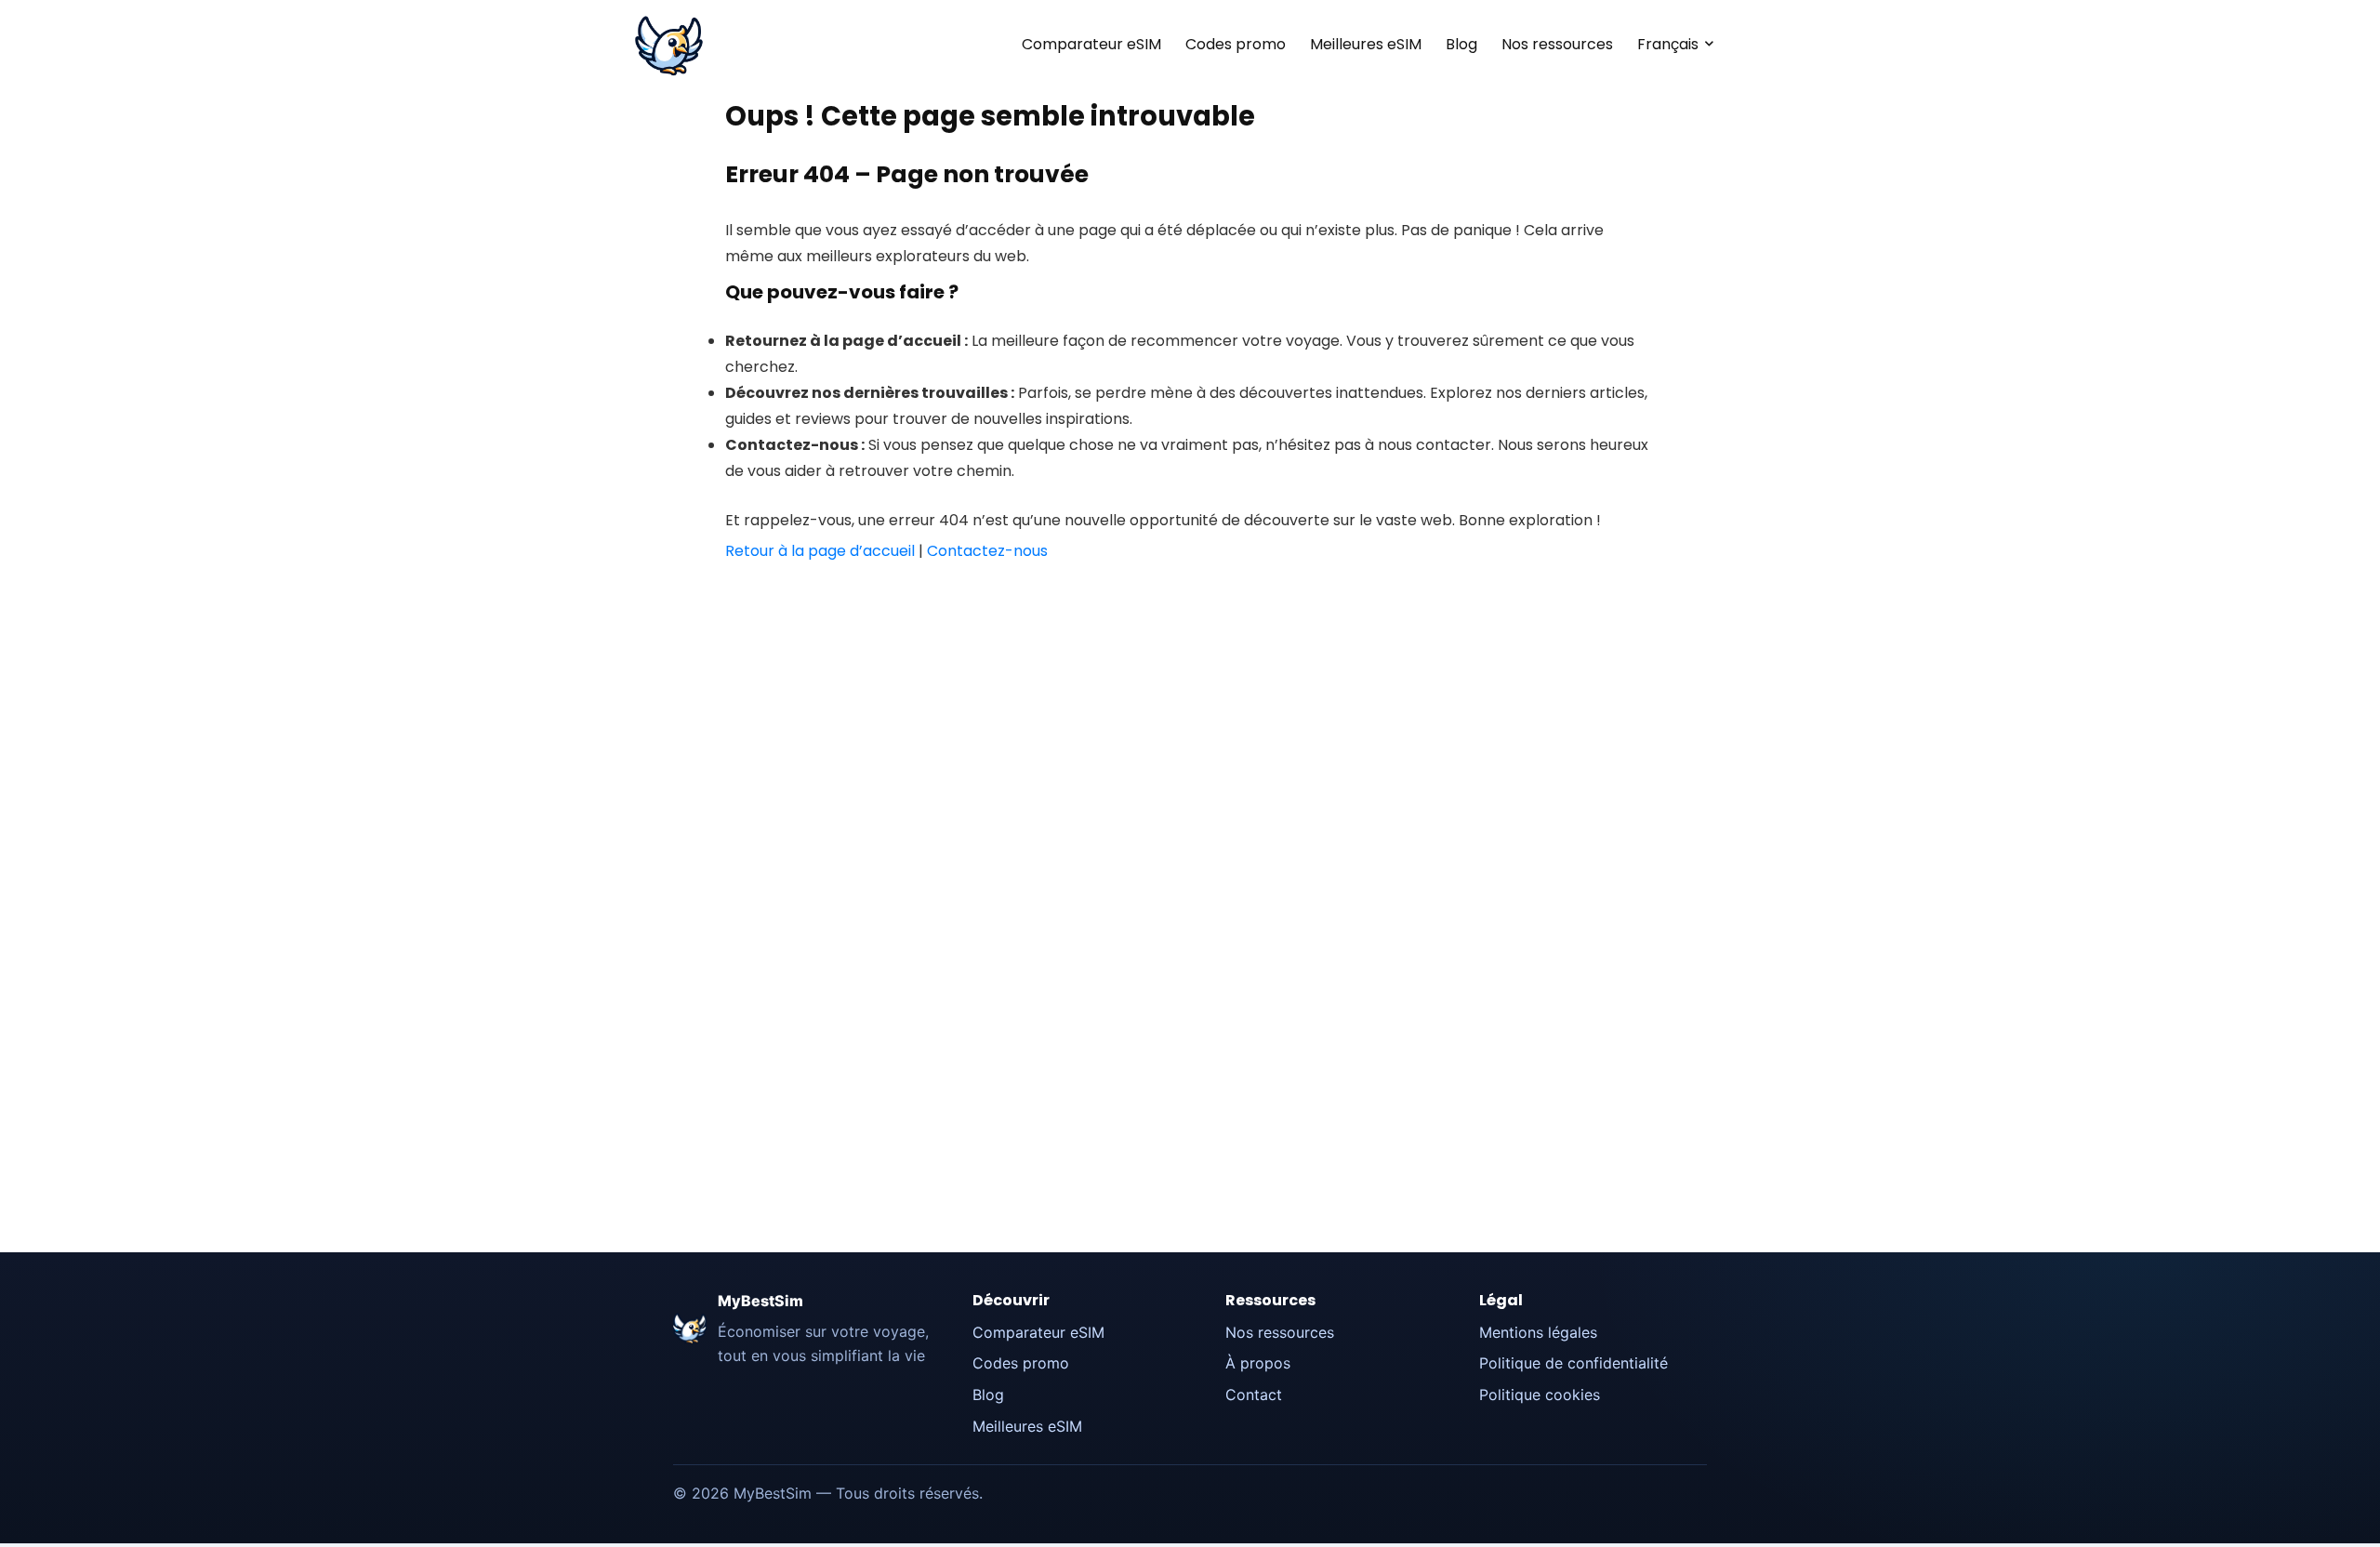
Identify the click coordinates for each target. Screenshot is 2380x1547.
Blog (1461, 44)
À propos (1258, 1363)
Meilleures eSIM (1366, 44)
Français (1668, 44)
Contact (1254, 1395)
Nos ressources (1557, 44)
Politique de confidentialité (1573, 1363)
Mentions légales (1538, 1332)
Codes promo (1236, 44)
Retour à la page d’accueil (820, 551)
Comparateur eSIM (1091, 44)
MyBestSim (760, 1301)
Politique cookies (1540, 1395)
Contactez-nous (987, 551)
